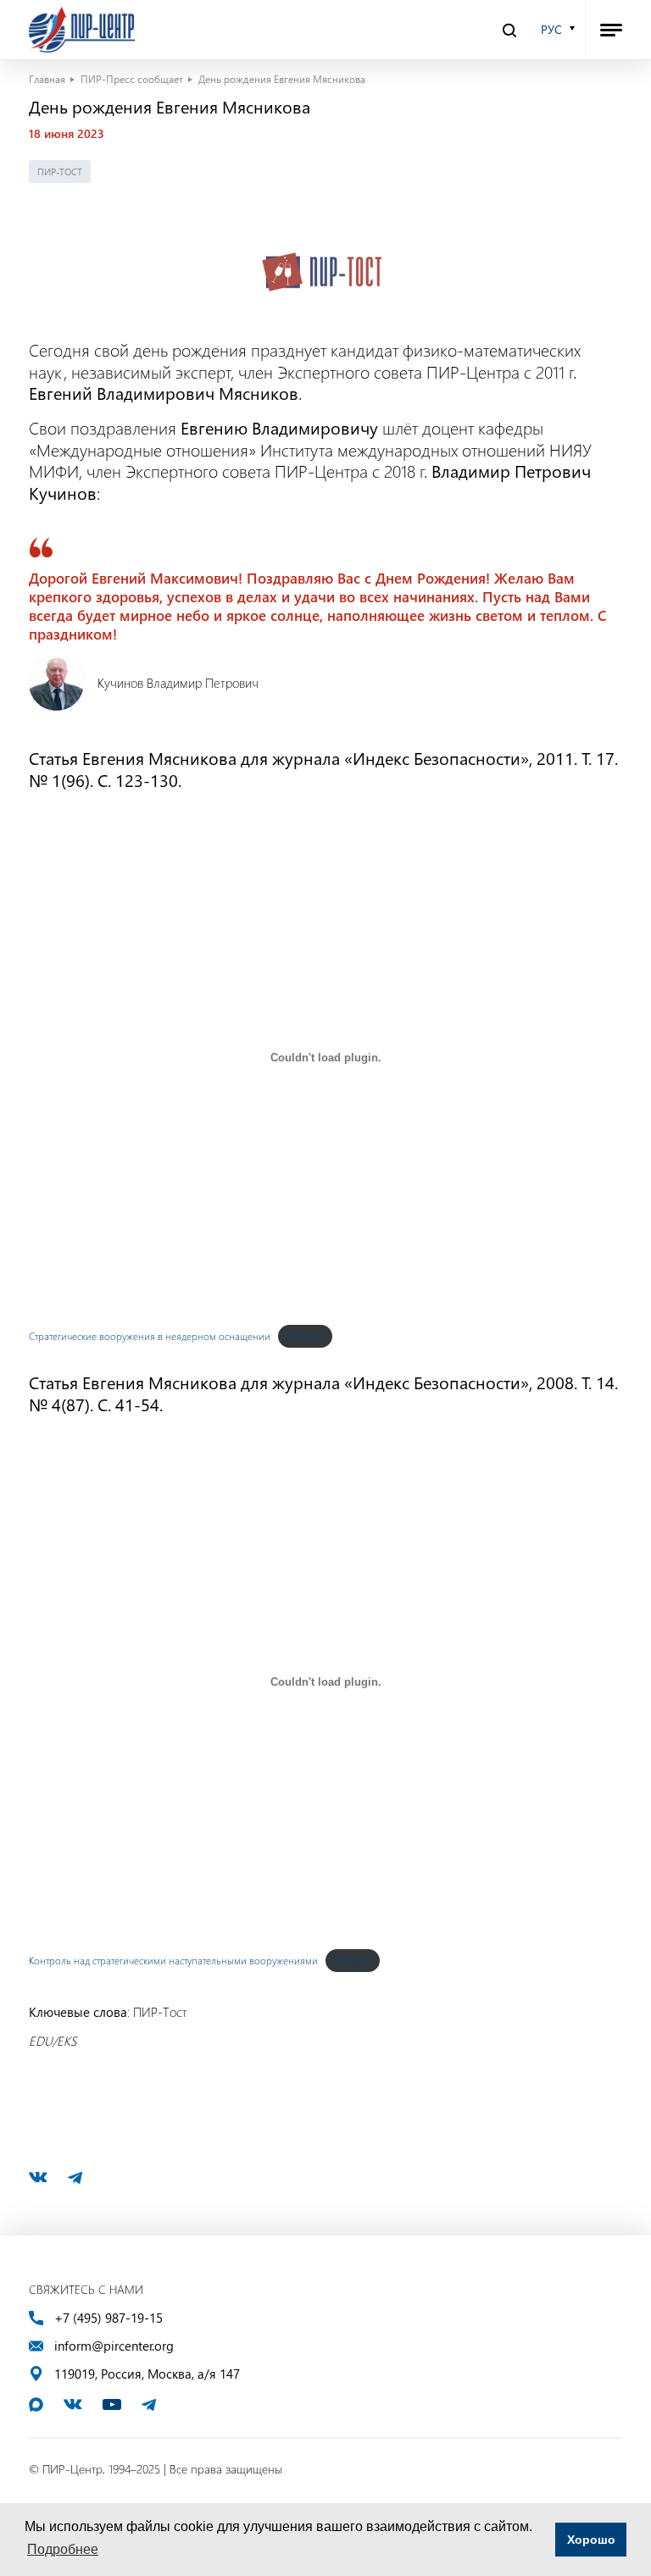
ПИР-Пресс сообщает (132, 79)
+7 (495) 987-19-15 (108, 2318)
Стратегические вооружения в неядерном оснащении (150, 1336)
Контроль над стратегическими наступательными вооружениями (173, 1960)
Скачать (305, 1336)
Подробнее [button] (63, 2549)
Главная (47, 79)
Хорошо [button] (591, 2540)
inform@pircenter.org (114, 2346)
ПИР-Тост (60, 172)
